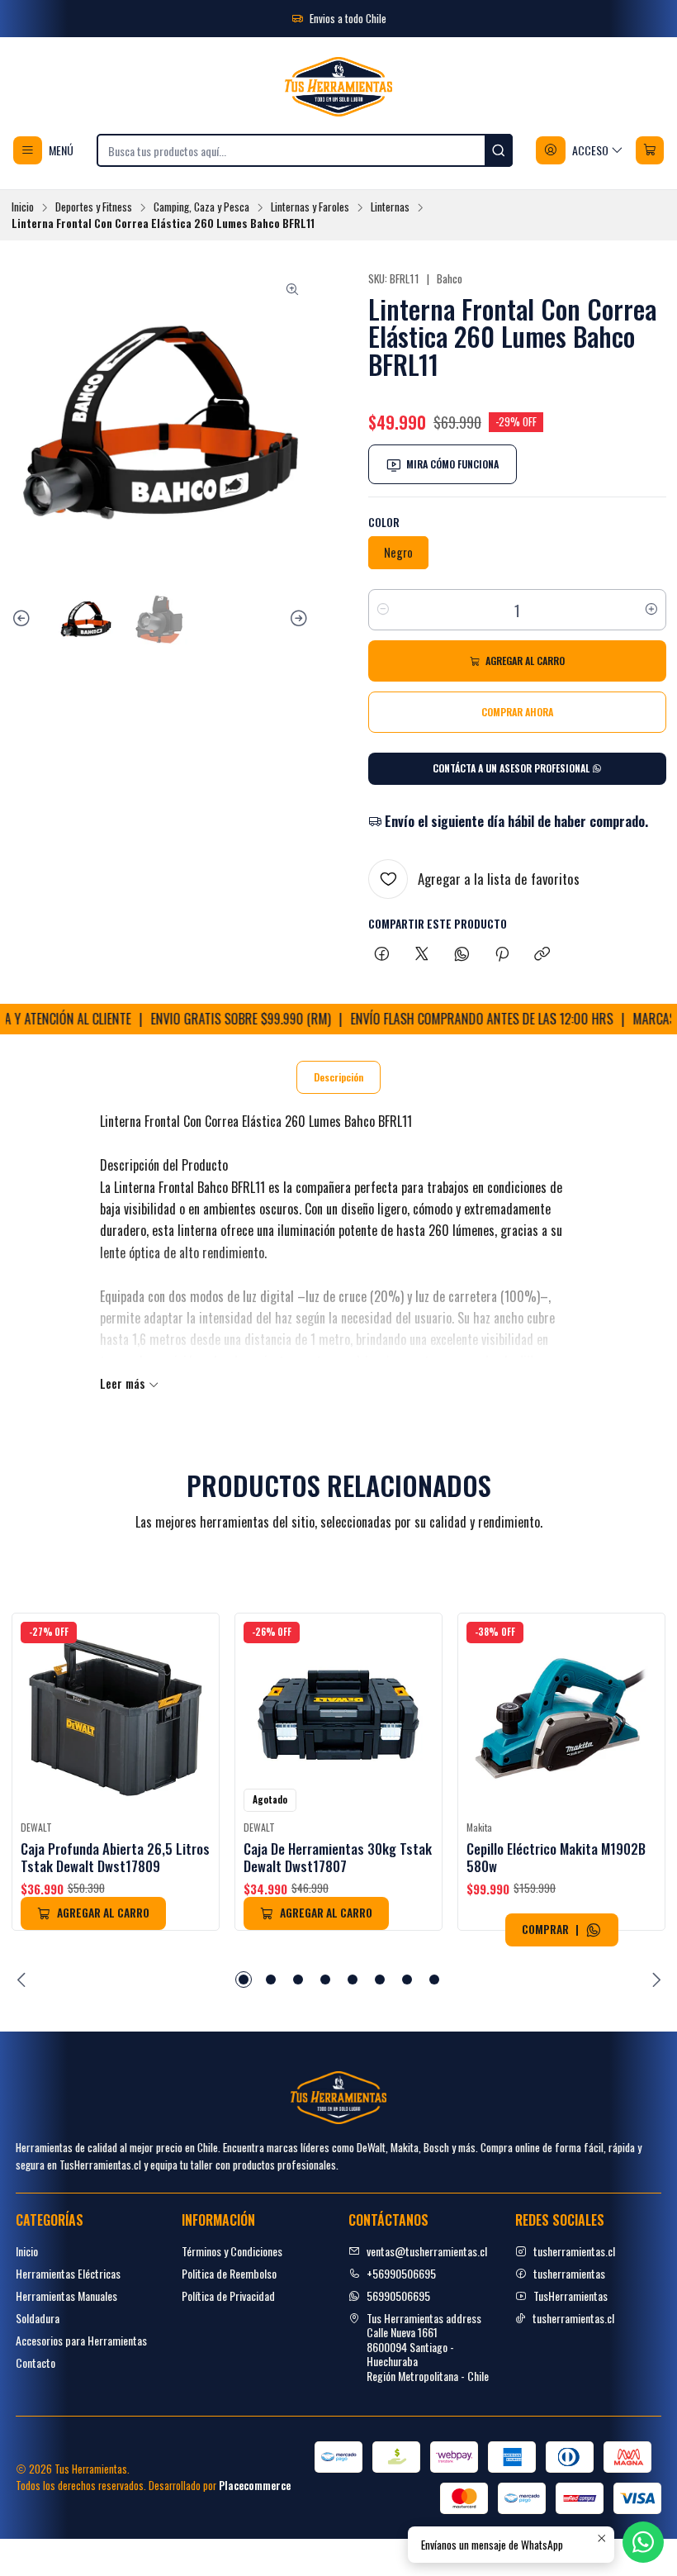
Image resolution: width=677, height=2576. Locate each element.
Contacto (36, 2362)
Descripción (338, 1077)
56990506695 (398, 2296)
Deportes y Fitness (94, 207)
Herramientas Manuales (66, 2296)
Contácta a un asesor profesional (512, 768)
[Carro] (650, 150)
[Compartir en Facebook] (382, 954)
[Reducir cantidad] (383, 610)
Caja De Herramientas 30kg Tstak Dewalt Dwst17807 (338, 1857)
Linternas (390, 207)
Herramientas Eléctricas (68, 2273)
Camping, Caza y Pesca (201, 207)
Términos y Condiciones (232, 2251)
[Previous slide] (24, 619)
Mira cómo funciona (452, 464)
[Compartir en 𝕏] (422, 954)
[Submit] (499, 150)
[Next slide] (296, 619)
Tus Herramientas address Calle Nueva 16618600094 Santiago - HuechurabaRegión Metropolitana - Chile (428, 2347)
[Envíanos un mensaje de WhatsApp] (594, 1930)
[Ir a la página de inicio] (338, 87)
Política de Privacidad (228, 2296)
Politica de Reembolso (229, 2273)
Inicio (23, 207)
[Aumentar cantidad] (651, 610)
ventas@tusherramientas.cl (427, 2251)
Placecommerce (255, 2486)
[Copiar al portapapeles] (542, 954)
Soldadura (38, 2318)
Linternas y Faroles (310, 207)
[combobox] (305, 150)
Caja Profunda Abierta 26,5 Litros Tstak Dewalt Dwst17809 (115, 1857)
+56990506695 (401, 2273)
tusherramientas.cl (574, 2251)
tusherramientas (569, 2273)
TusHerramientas (570, 2296)
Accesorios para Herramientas (81, 2340)
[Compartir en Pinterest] (502, 954)
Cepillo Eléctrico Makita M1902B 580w (556, 1857)
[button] (244, 1980)
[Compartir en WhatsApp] (462, 954)
